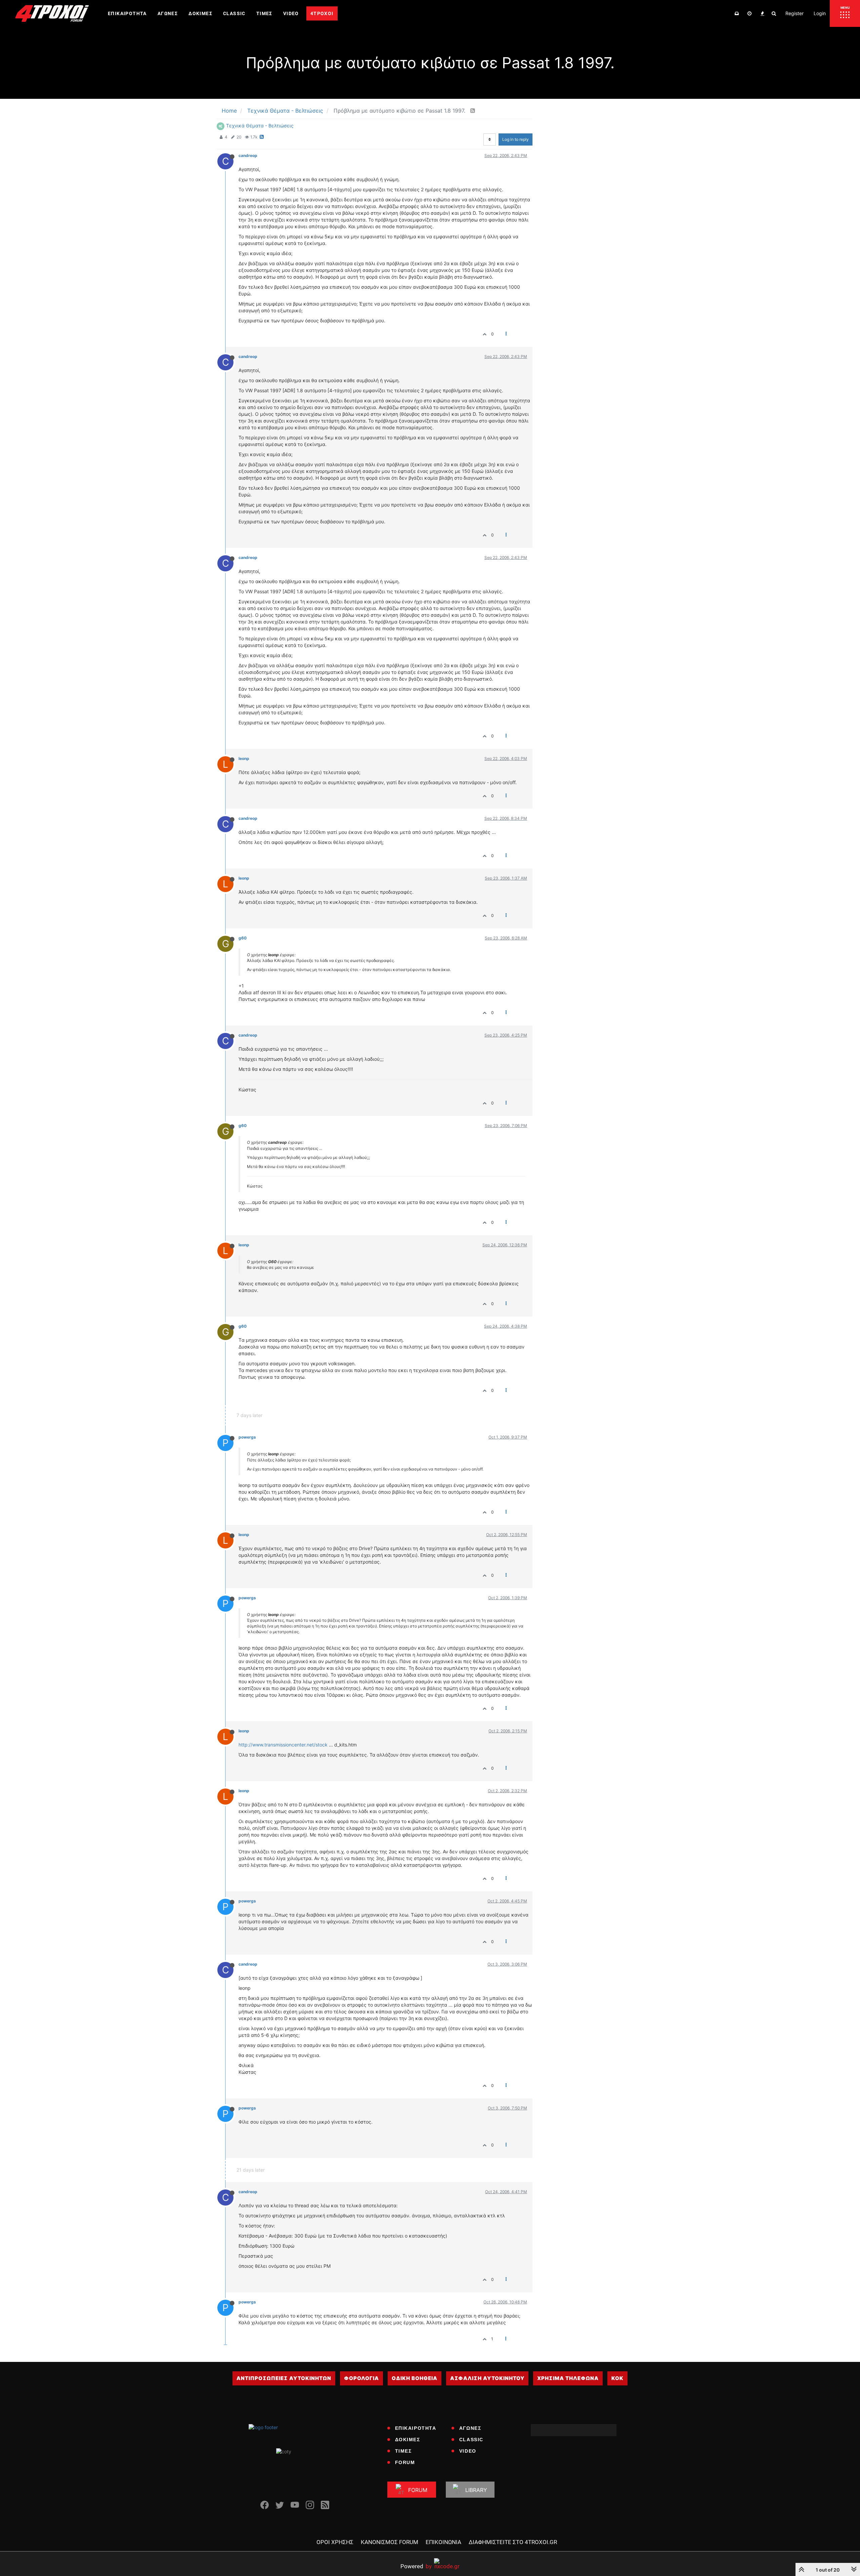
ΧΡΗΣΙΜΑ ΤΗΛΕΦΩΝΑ (568, 2378)
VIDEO (468, 2451)
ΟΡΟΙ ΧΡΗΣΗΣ (335, 2542)
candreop (248, 155)
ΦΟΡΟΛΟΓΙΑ (361, 2378)
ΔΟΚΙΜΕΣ (408, 2440)
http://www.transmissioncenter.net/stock (283, 1745)
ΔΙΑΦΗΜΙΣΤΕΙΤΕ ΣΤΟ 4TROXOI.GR (513, 2542)
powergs (247, 1437)
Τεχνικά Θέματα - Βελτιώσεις (260, 126)
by (416, 2566)
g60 (243, 938)
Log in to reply (515, 139)
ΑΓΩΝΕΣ (470, 2428)
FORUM (405, 2462)
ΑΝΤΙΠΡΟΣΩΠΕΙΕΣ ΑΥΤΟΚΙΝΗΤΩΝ (284, 2378)
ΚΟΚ (617, 2378)
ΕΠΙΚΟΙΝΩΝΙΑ (443, 2542)
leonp (244, 758)
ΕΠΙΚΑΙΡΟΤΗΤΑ (416, 2428)
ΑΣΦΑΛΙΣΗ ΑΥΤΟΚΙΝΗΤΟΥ (487, 2378)
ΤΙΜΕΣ (403, 2451)
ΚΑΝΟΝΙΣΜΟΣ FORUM (390, 2542)
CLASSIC (471, 2440)
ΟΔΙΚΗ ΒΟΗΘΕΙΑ (415, 2378)
